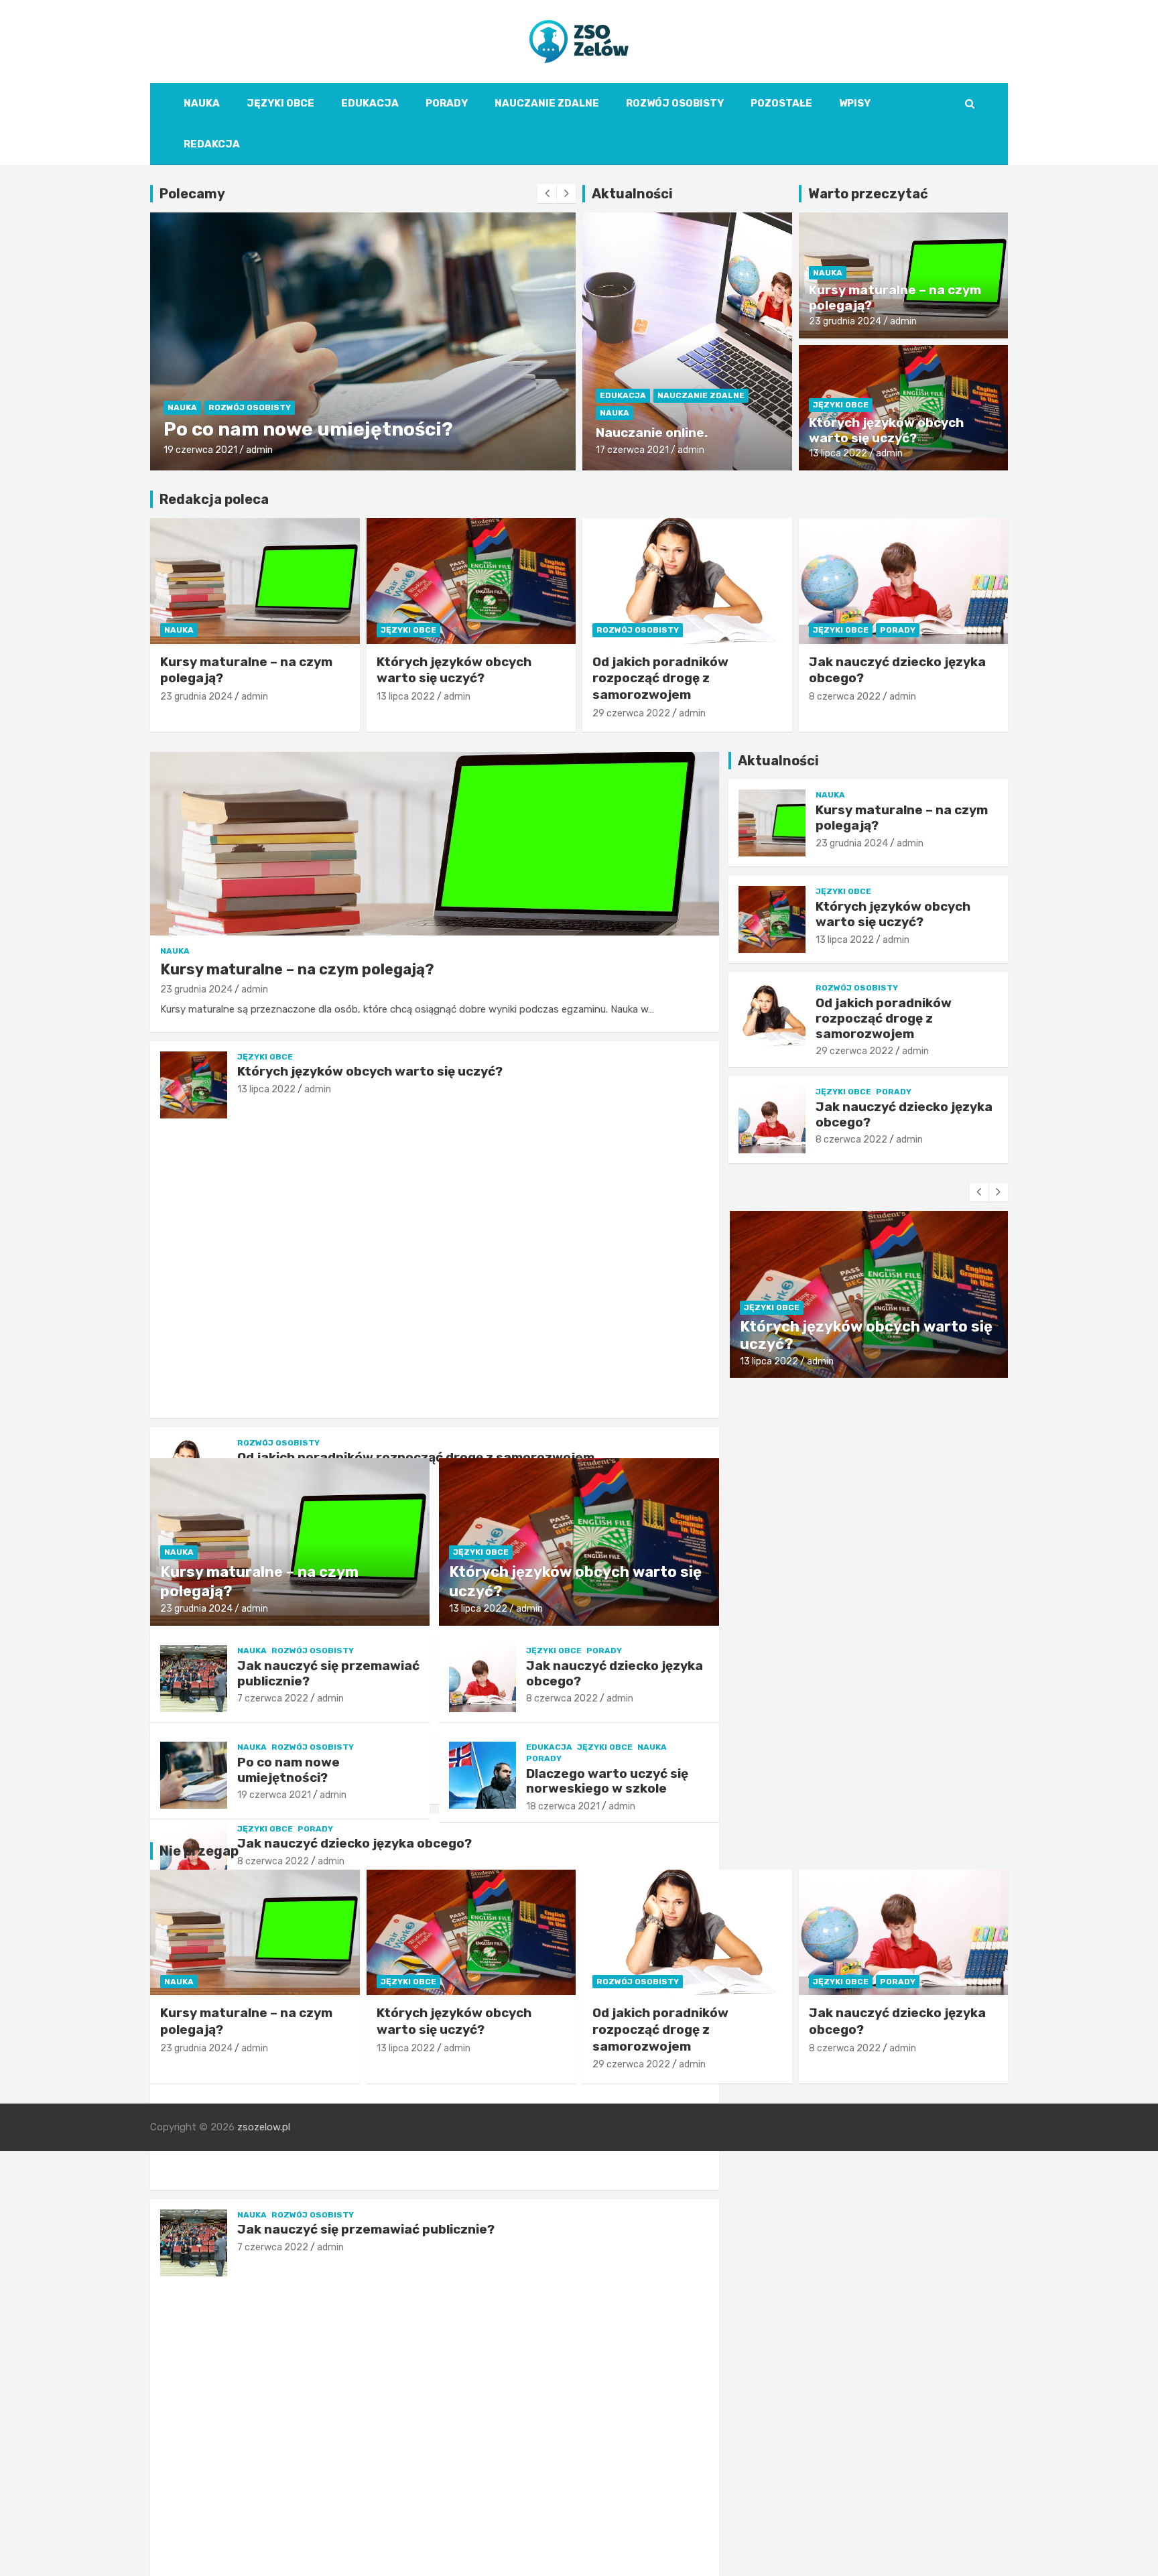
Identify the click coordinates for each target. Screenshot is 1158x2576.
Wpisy (855, 103)
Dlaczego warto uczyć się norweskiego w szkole (607, 1781)
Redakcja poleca (214, 499)
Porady (447, 103)
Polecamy (192, 194)
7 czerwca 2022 (273, 2247)
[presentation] (547, 194)
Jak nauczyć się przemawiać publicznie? (366, 2229)
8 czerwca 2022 (845, 697)
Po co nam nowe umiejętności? (288, 1770)
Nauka (202, 103)
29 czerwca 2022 (202, 450)
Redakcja (212, 144)
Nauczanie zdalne (547, 103)
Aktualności (632, 194)
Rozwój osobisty (675, 103)
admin (263, 450)
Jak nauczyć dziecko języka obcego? (615, 1673)
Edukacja (370, 103)
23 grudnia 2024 (845, 321)
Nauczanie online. (652, 433)
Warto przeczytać (868, 194)
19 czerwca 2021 (274, 1795)
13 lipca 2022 (838, 453)
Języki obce (280, 103)
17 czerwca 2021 (632, 450)
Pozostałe (781, 103)
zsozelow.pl (264, 2127)
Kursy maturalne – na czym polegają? (895, 298)
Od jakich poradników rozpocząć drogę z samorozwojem (660, 678)
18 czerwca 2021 (563, 1806)
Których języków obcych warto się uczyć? (886, 430)
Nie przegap (199, 1851)
